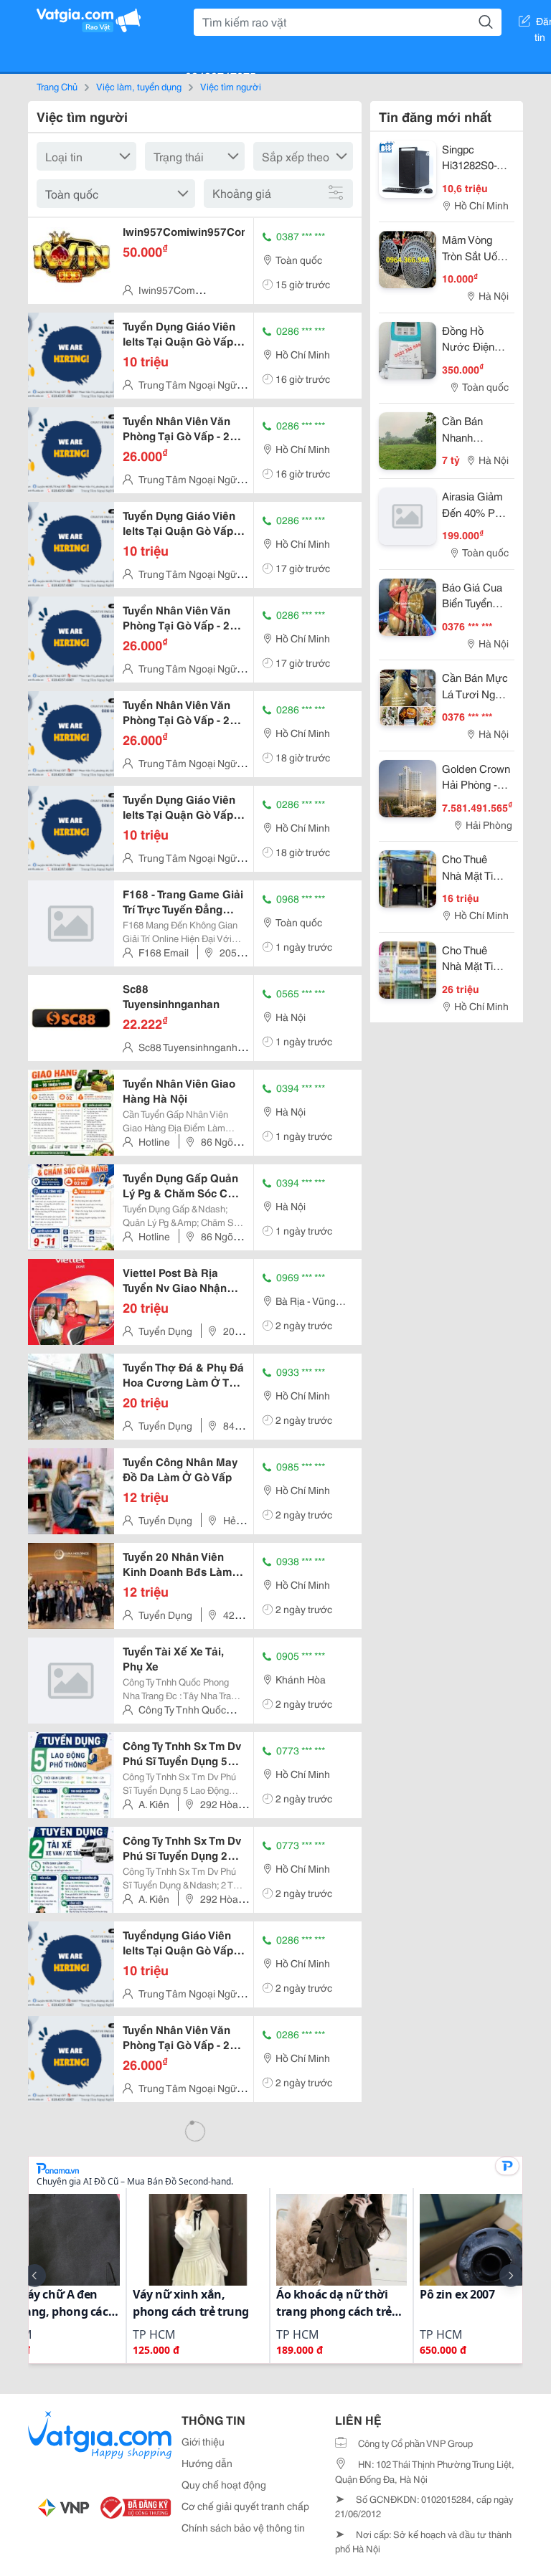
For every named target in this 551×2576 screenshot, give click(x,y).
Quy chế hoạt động (224, 2484)
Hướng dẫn (207, 2463)
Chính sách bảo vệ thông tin (243, 2527)
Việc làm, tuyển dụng (139, 86)
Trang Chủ (57, 86)
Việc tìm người (231, 86)
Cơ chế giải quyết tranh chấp (245, 2506)
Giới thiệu (203, 2441)
